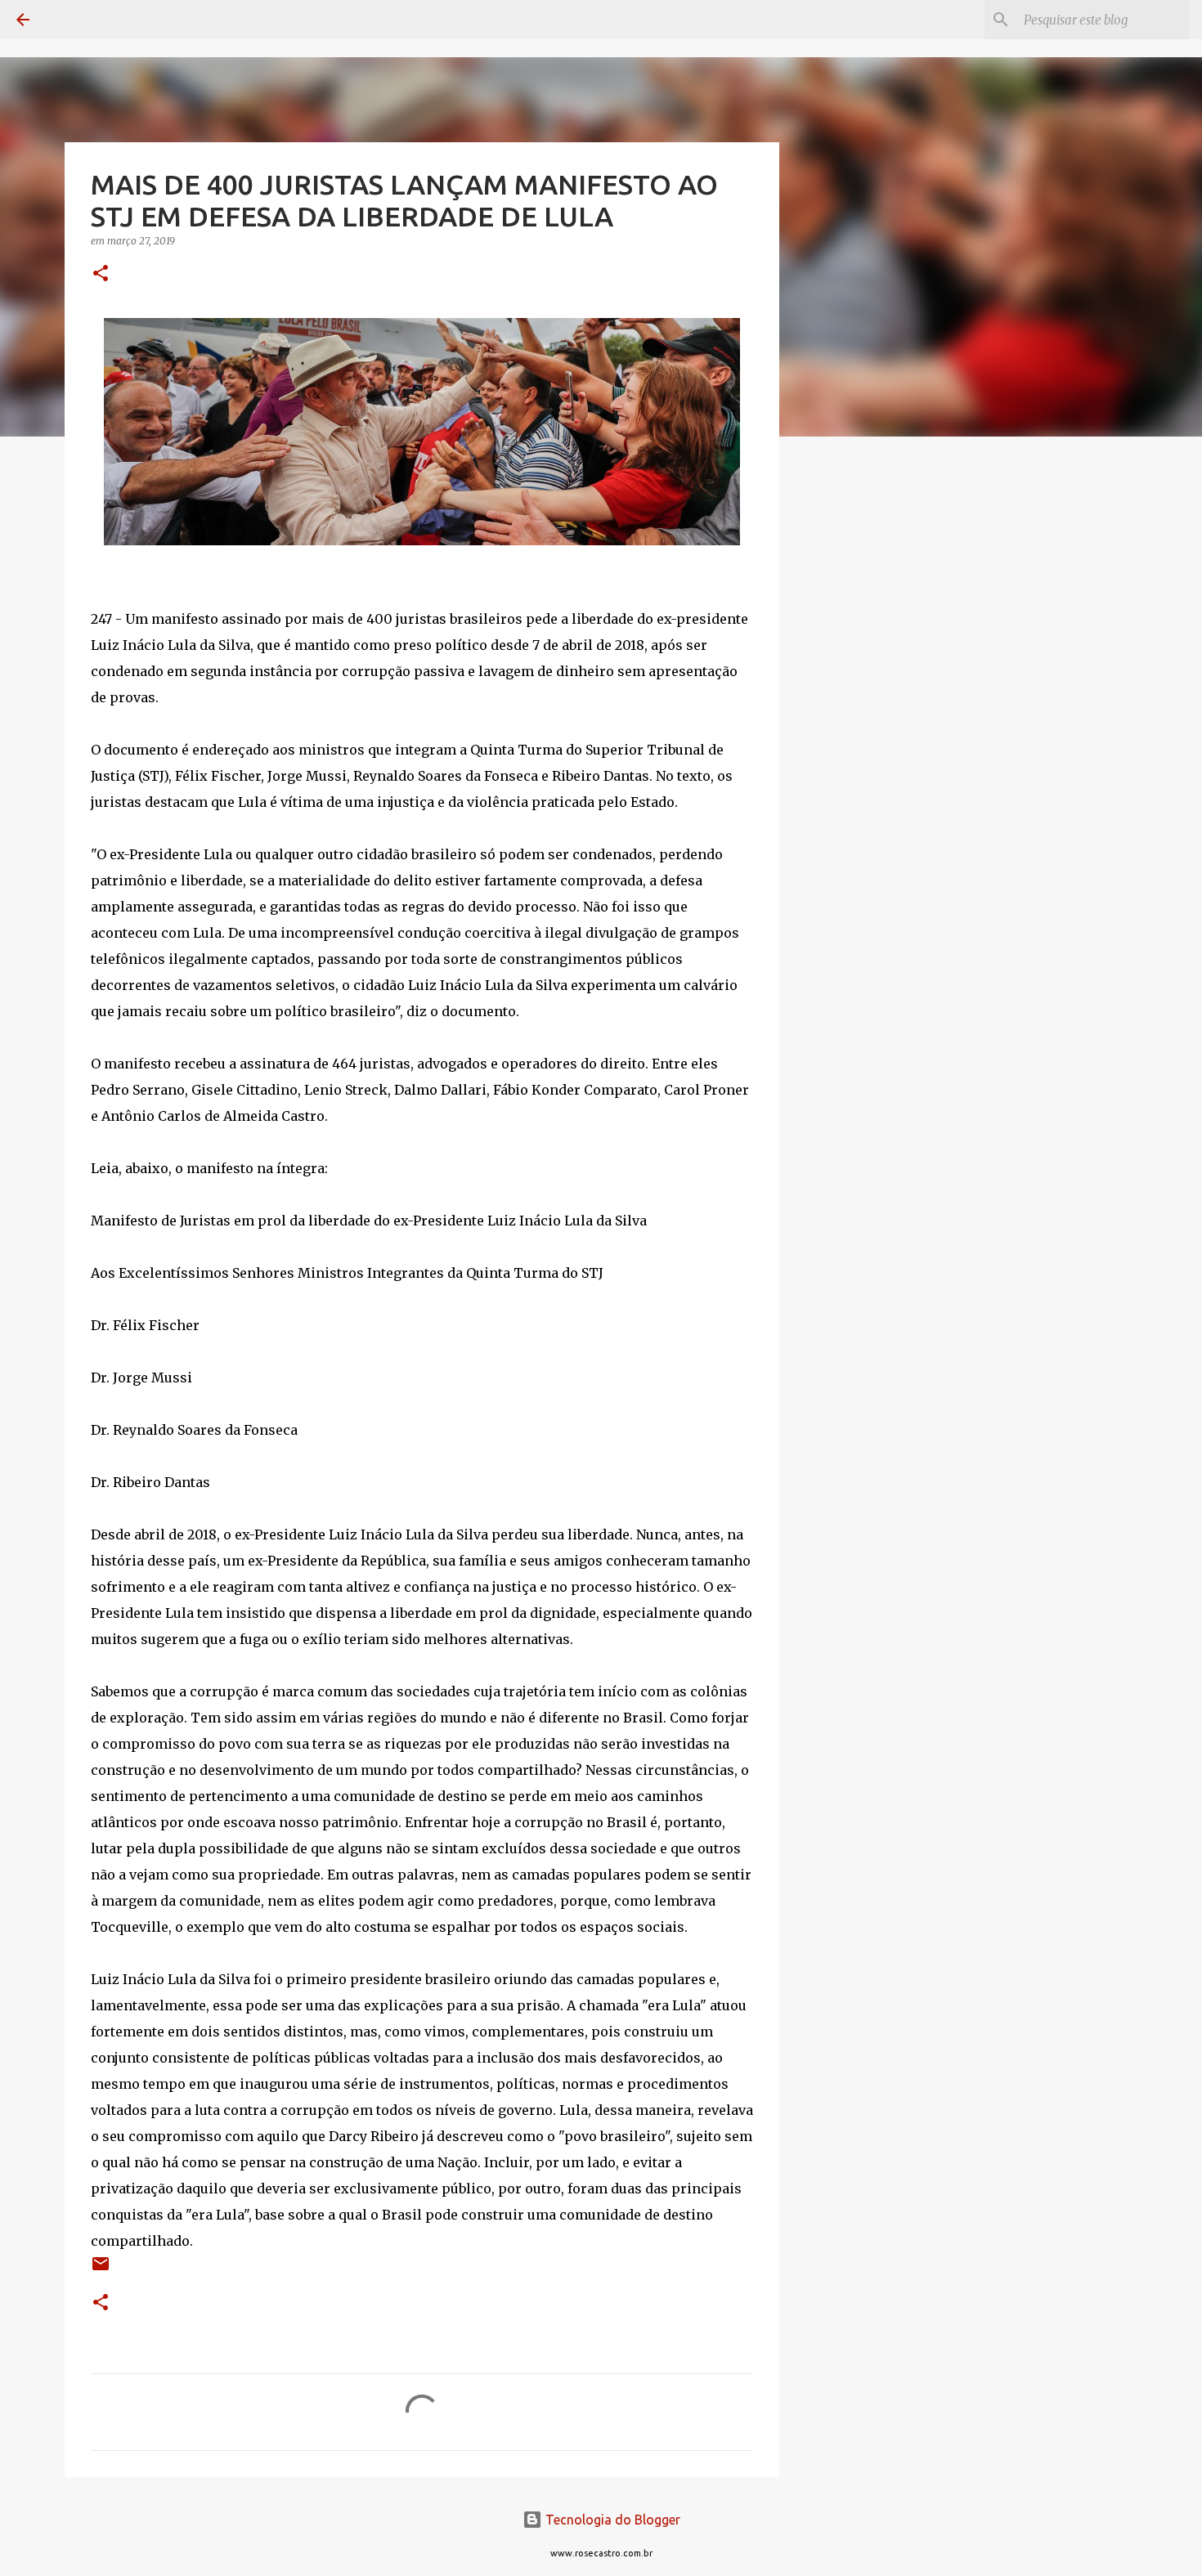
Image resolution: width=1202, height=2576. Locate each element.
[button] (101, 274)
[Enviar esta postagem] (101, 2270)
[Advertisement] (863, 706)
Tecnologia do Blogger (611, 2520)
